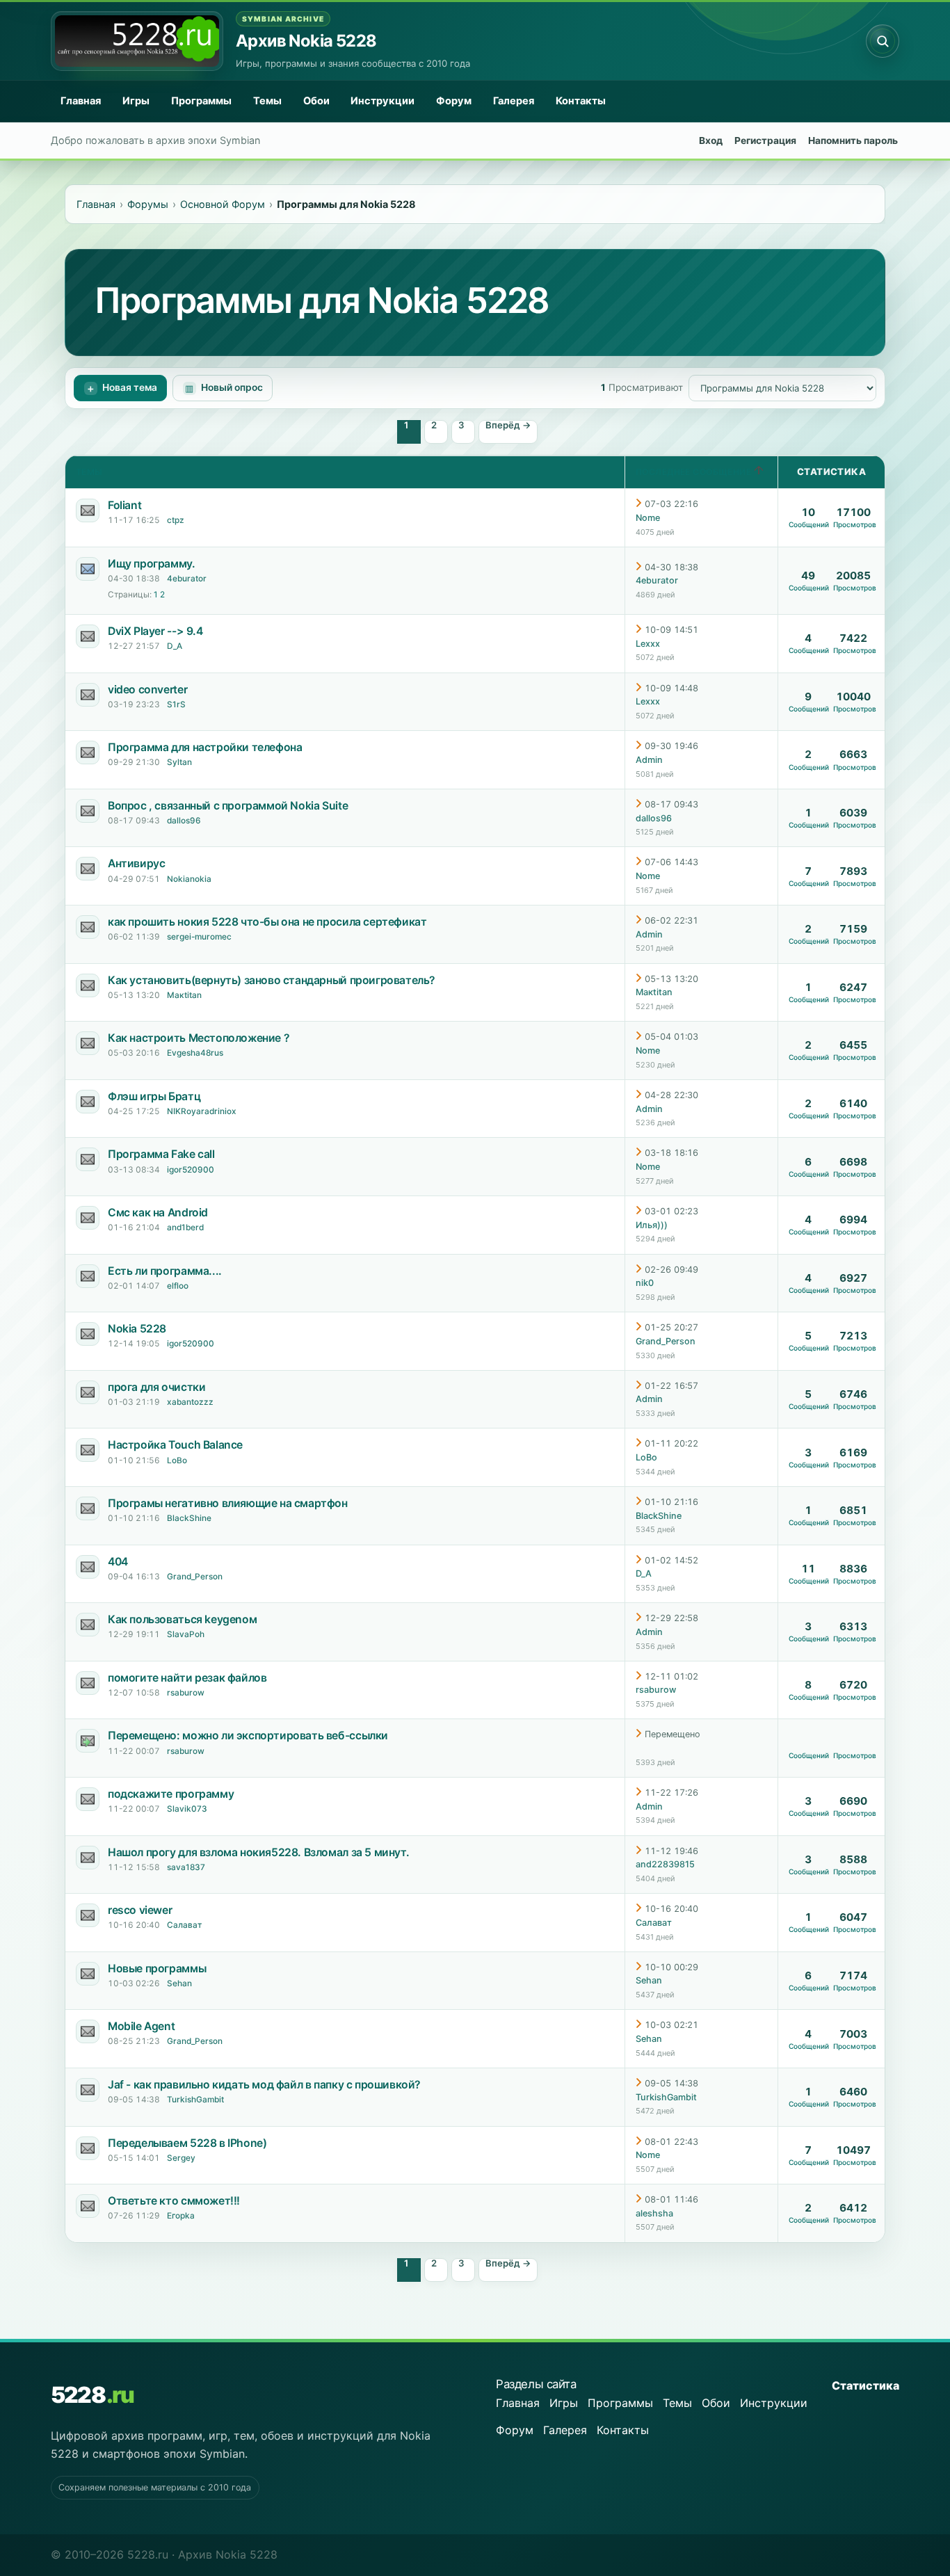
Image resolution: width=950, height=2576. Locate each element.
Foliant (124, 505)
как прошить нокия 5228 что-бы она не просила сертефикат (267, 922)
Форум (454, 101)
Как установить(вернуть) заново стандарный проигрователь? (272, 980)
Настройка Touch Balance (175, 1445)
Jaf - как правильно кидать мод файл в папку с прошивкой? (264, 2085)
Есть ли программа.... (165, 1271)
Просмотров (855, 524)
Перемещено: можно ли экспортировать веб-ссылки (248, 1736)
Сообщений (809, 524)
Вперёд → (508, 425)
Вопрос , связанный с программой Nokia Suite (228, 806)
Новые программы (157, 1969)
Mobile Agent (141, 2026)
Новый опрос (232, 387)
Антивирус (136, 863)
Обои (316, 101)
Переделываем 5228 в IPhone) (187, 2143)
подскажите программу (171, 1794)
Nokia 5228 (137, 1329)
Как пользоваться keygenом (182, 1619)
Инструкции (383, 101)
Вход (711, 140)
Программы (201, 101)
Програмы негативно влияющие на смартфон (228, 1503)
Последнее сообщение (695, 472)
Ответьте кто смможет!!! (174, 2201)
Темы (267, 101)
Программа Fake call (161, 1154)
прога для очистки (156, 1387)
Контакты (581, 101)
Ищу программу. (152, 564)
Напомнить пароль (853, 140)
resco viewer (140, 1910)
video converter (147, 690)
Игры (136, 101)
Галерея (514, 101)
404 (118, 1562)
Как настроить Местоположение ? (199, 1038)
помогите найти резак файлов (187, 1678)
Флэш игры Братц (154, 1096)
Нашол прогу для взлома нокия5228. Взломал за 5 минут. (258, 1852)
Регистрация (765, 140)
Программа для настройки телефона (205, 747)
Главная (81, 101)
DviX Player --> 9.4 (155, 631)
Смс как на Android (158, 1213)
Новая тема (130, 387)
